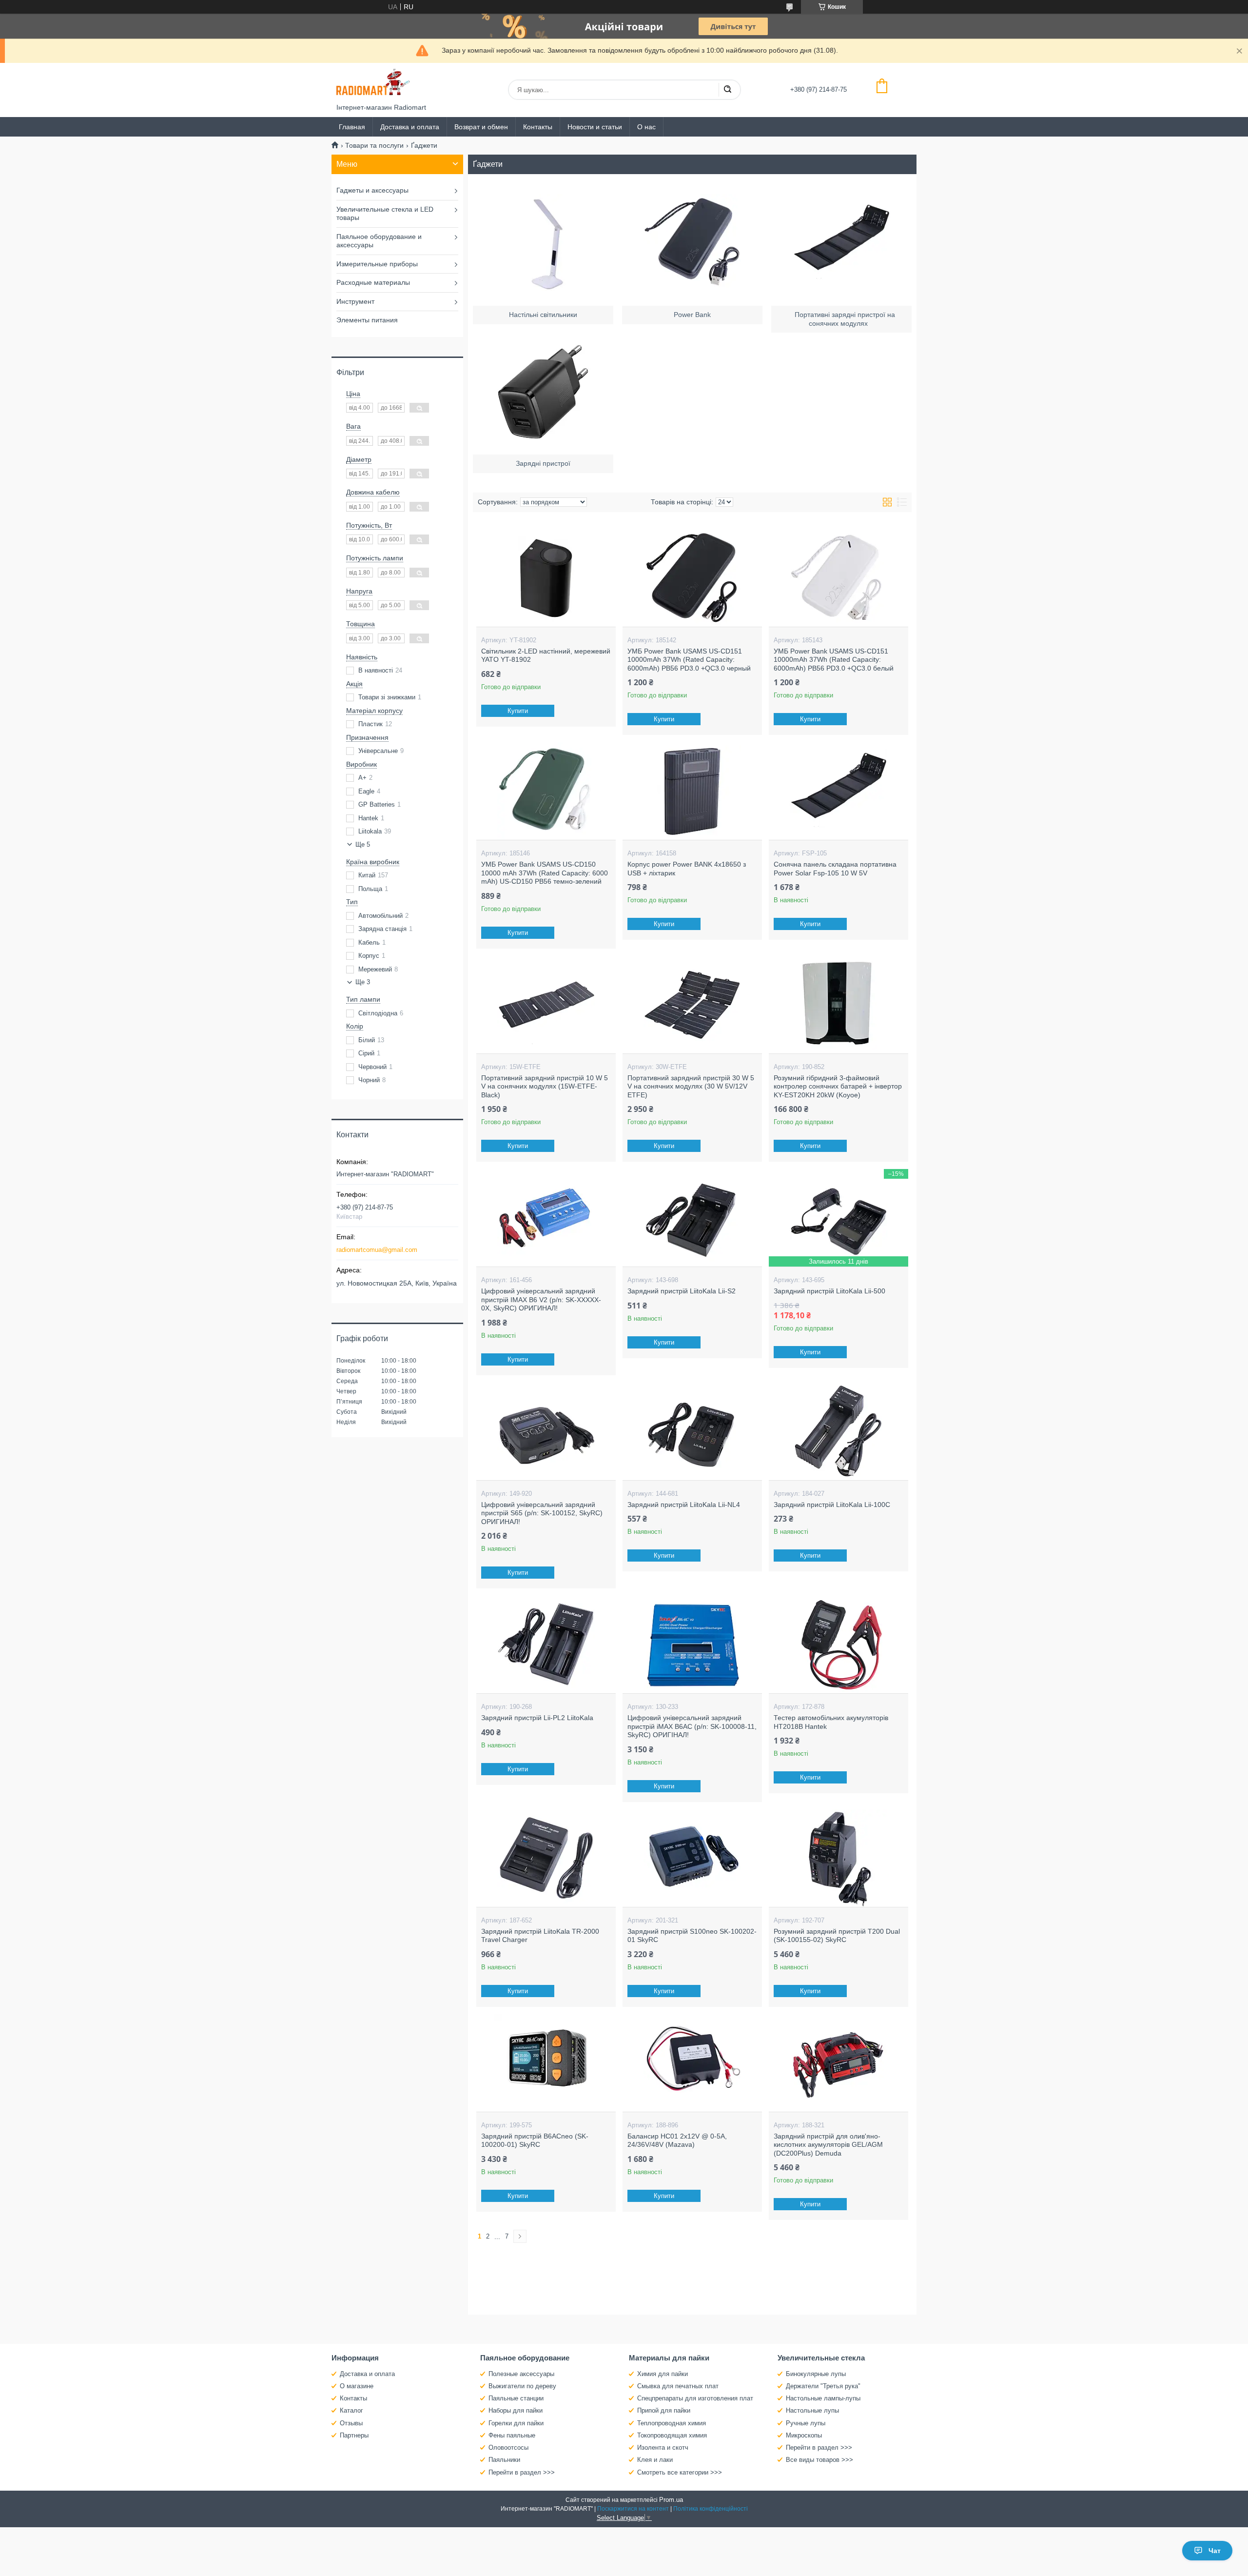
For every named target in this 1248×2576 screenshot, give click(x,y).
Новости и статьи (595, 127)
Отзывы (351, 2423)
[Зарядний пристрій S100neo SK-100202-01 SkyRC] (692, 1858)
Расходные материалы (373, 282)
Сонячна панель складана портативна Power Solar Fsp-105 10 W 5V (835, 869)
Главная (352, 127)
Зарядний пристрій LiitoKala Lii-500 (829, 1291)
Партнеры (354, 2435)
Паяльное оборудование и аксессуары (379, 241)
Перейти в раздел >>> (522, 2472)
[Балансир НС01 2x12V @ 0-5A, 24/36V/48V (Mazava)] (692, 2063)
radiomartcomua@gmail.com (377, 1250)
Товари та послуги (374, 145)
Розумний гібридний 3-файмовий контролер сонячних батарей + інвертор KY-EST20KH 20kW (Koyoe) (838, 1086)
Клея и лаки (655, 2460)
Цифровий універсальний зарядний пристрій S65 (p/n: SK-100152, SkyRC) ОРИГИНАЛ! (542, 1513)
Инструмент (355, 301)
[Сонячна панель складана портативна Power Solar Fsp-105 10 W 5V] (838, 791)
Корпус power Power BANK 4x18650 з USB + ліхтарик (687, 869)
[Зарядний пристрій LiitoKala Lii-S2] (692, 1218)
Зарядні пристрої (543, 463)
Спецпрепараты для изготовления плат (695, 2398)
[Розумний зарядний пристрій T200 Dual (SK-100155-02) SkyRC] (838, 1858)
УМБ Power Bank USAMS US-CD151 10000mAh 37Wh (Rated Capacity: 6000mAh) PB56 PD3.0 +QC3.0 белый (834, 660)
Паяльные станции (516, 2398)
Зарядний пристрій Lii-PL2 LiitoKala (537, 1718)
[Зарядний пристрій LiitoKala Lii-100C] (838, 1431)
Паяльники (504, 2460)
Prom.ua (671, 2500)
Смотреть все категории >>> (680, 2472)
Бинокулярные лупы (816, 2374)
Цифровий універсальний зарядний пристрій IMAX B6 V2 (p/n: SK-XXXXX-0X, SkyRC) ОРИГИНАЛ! (541, 1299)
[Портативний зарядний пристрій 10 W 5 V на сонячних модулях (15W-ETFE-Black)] (546, 1005)
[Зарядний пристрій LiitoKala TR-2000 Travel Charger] (546, 1858)
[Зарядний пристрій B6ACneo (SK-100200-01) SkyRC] (546, 2063)
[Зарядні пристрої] (543, 391)
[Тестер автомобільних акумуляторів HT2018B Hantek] (838, 1645)
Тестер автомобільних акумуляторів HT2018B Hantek (831, 1722)
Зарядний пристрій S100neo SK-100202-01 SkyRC (692, 1936)
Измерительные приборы (377, 264)
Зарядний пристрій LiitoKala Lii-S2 (682, 1291)
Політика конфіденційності (711, 2509)
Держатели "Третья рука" (823, 2386)
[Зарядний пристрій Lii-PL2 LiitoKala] (546, 1645)
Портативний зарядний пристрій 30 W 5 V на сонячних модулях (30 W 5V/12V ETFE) (691, 1086)
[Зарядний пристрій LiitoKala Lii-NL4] (692, 1431)
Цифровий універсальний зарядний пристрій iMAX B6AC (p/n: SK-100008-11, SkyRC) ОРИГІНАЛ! (692, 1726)
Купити (518, 711)
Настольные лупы (812, 2410)
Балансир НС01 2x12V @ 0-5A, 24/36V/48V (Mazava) (677, 2140)
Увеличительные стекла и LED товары (385, 214)
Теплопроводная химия (672, 2423)
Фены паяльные (512, 2435)
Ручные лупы (806, 2423)
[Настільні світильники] (543, 242)
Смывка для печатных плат (678, 2386)
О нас (646, 127)
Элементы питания (367, 320)
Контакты (538, 127)
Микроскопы (804, 2435)
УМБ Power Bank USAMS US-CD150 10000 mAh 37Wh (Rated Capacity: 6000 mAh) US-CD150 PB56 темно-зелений (545, 873)
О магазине (357, 2386)
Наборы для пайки (516, 2410)
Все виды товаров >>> (819, 2460)
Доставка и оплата (410, 127)
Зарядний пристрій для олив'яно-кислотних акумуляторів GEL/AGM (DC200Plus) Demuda (828, 2145)
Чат (1215, 2551)
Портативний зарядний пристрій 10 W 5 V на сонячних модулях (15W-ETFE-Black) (545, 1086)
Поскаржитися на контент (633, 2509)
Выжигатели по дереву (522, 2386)
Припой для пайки (664, 2410)
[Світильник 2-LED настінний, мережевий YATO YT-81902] (546, 578)
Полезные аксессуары (521, 2374)
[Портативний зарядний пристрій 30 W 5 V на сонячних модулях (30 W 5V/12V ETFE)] (692, 1005)
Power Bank (692, 315)
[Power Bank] (692, 242)
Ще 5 (363, 844)
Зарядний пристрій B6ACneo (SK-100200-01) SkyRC (535, 2140)
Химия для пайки (663, 2374)
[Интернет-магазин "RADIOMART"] (373, 83)
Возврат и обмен (481, 127)
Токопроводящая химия (672, 2435)
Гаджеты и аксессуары (372, 190)
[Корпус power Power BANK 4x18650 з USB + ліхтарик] (692, 791)
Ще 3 (363, 982)
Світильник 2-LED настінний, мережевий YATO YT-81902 (546, 655)
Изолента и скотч (663, 2447)
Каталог (351, 2410)
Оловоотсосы (508, 2447)
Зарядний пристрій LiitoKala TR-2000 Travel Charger (540, 1936)
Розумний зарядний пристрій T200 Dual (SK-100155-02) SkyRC (837, 1936)
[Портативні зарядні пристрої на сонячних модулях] (841, 242)
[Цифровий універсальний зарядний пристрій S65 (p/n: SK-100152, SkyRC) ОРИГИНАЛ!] (546, 1431)
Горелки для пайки (516, 2423)
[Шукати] (727, 90)
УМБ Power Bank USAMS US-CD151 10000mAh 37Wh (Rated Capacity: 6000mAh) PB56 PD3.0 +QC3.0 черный (689, 660)
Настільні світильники (543, 315)
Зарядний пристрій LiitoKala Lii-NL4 (684, 1505)
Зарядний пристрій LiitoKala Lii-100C (832, 1505)
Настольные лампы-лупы (823, 2398)
